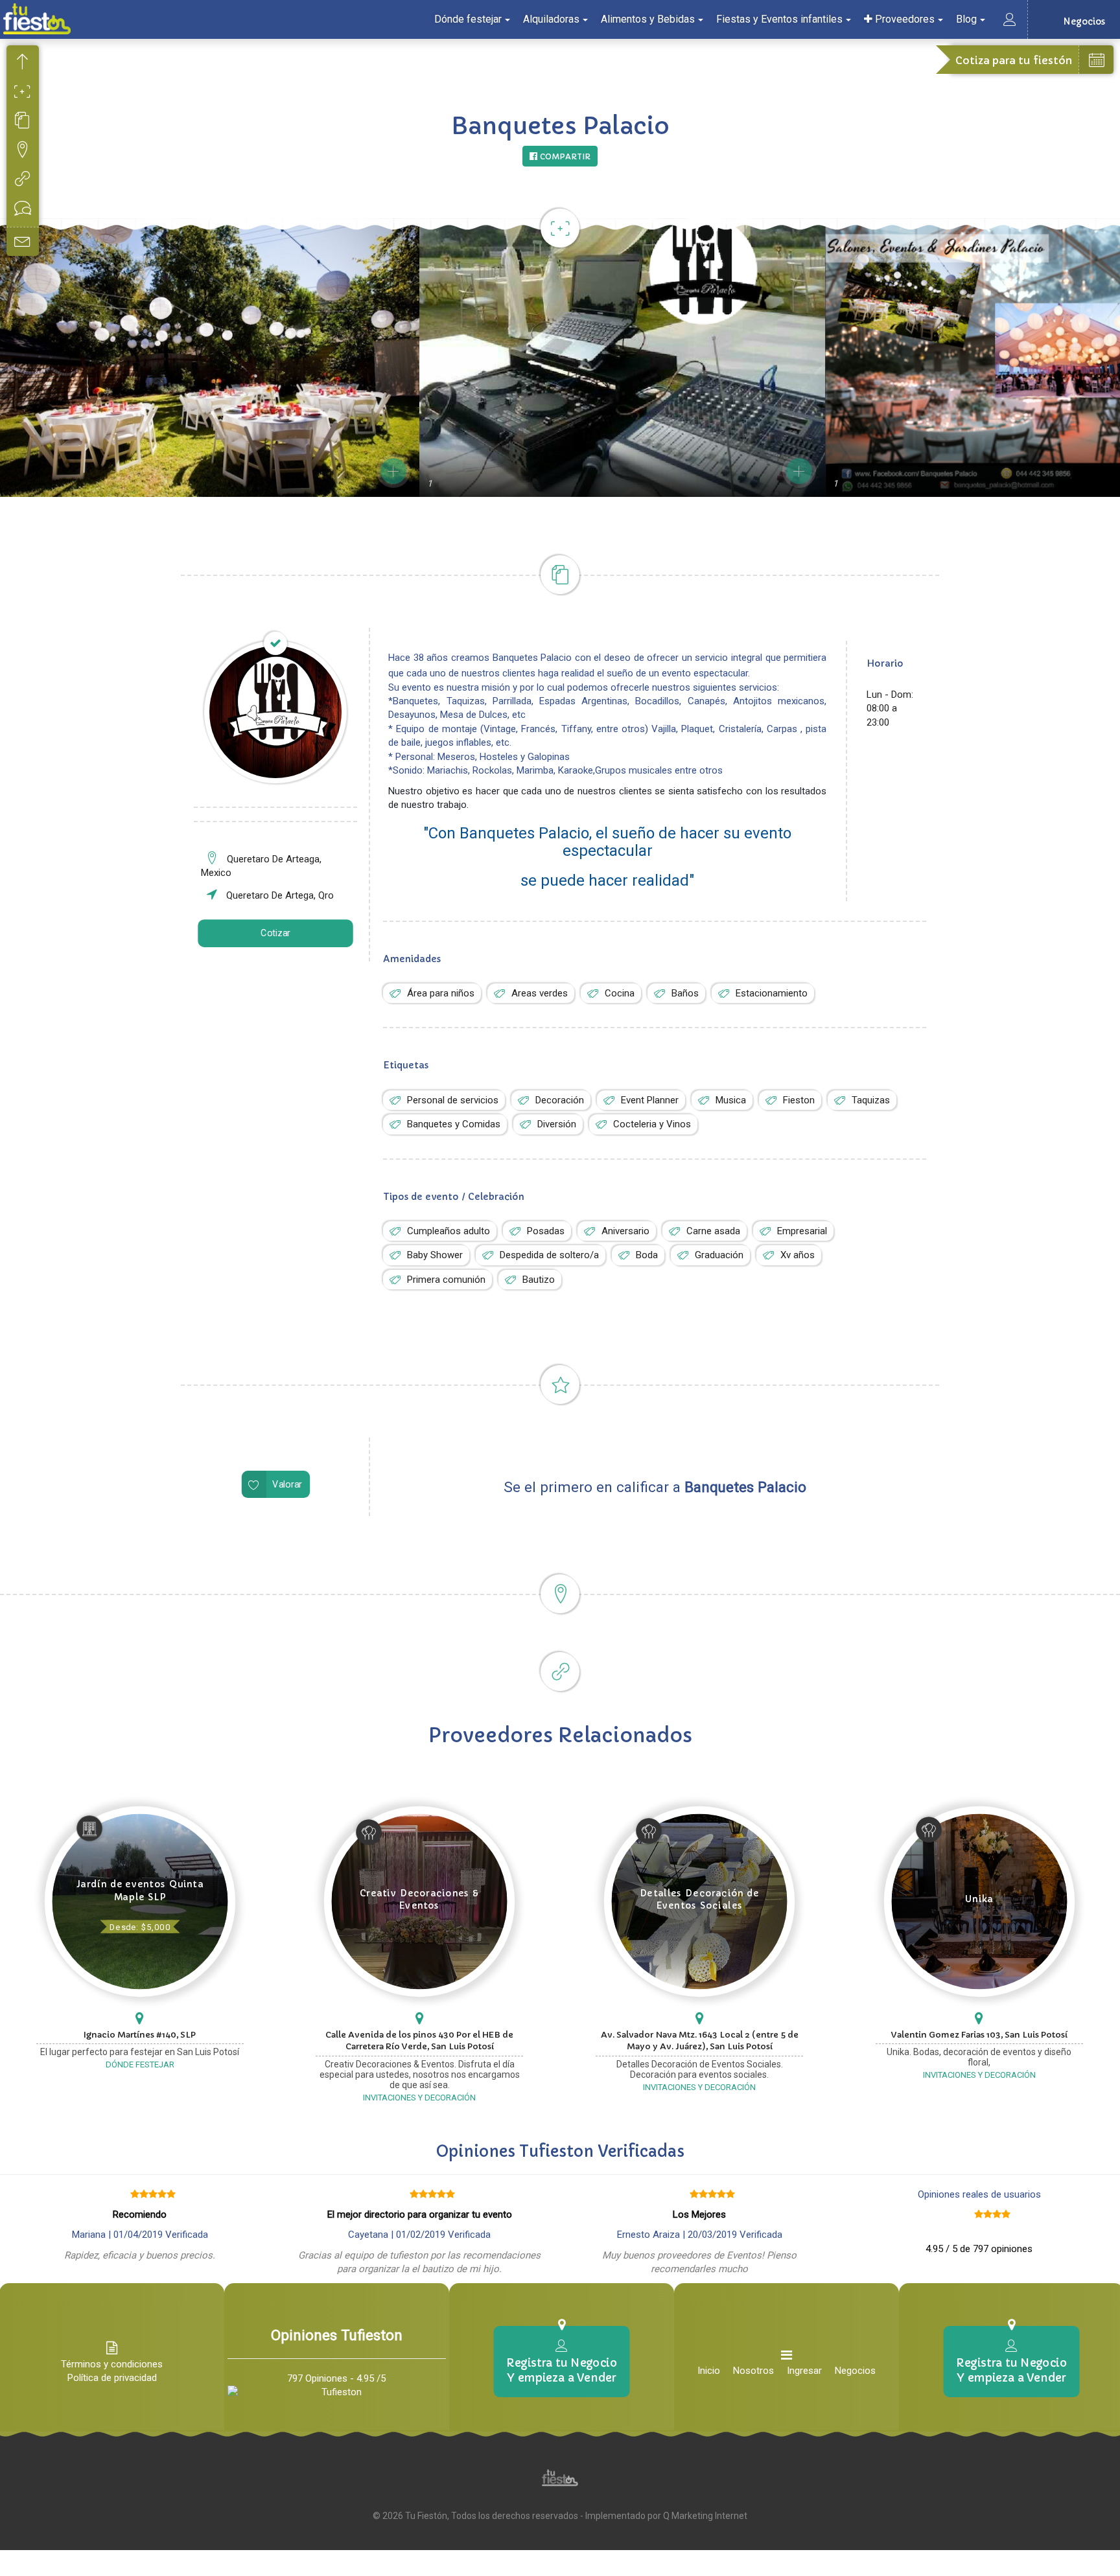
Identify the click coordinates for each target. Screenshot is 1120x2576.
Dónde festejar (468, 19)
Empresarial (802, 1231)
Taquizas (871, 1100)
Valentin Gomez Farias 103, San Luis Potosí (979, 2035)
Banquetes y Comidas (454, 1124)
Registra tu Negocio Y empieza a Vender (561, 2370)
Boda (647, 1255)
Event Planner (650, 1100)
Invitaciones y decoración (419, 2098)
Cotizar (275, 933)
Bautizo (539, 1280)
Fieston (799, 1100)
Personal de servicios (453, 1100)
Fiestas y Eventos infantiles (779, 19)
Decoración (560, 1100)
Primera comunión (446, 1280)
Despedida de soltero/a (549, 1255)
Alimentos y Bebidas (648, 19)
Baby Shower (435, 1255)
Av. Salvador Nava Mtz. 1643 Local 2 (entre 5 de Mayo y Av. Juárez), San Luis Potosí (700, 2041)
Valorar (287, 1485)
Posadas (546, 1231)
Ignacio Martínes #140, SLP (140, 2035)
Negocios (855, 2371)
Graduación (719, 1255)
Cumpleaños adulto (449, 1231)
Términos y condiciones (112, 2364)
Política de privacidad (112, 2378)
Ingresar (804, 2371)
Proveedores (904, 19)
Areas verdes (540, 993)
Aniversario (625, 1231)
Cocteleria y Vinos (652, 1124)
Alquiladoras (551, 19)
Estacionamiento (772, 993)
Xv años (798, 1255)
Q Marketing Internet (705, 2516)
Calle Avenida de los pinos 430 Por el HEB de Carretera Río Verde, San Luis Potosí (419, 2041)
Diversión (557, 1124)
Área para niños (441, 993)
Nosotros (753, 2371)
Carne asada (713, 1231)
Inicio (709, 2371)
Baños (685, 993)
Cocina (620, 993)
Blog (966, 19)
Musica (731, 1100)
